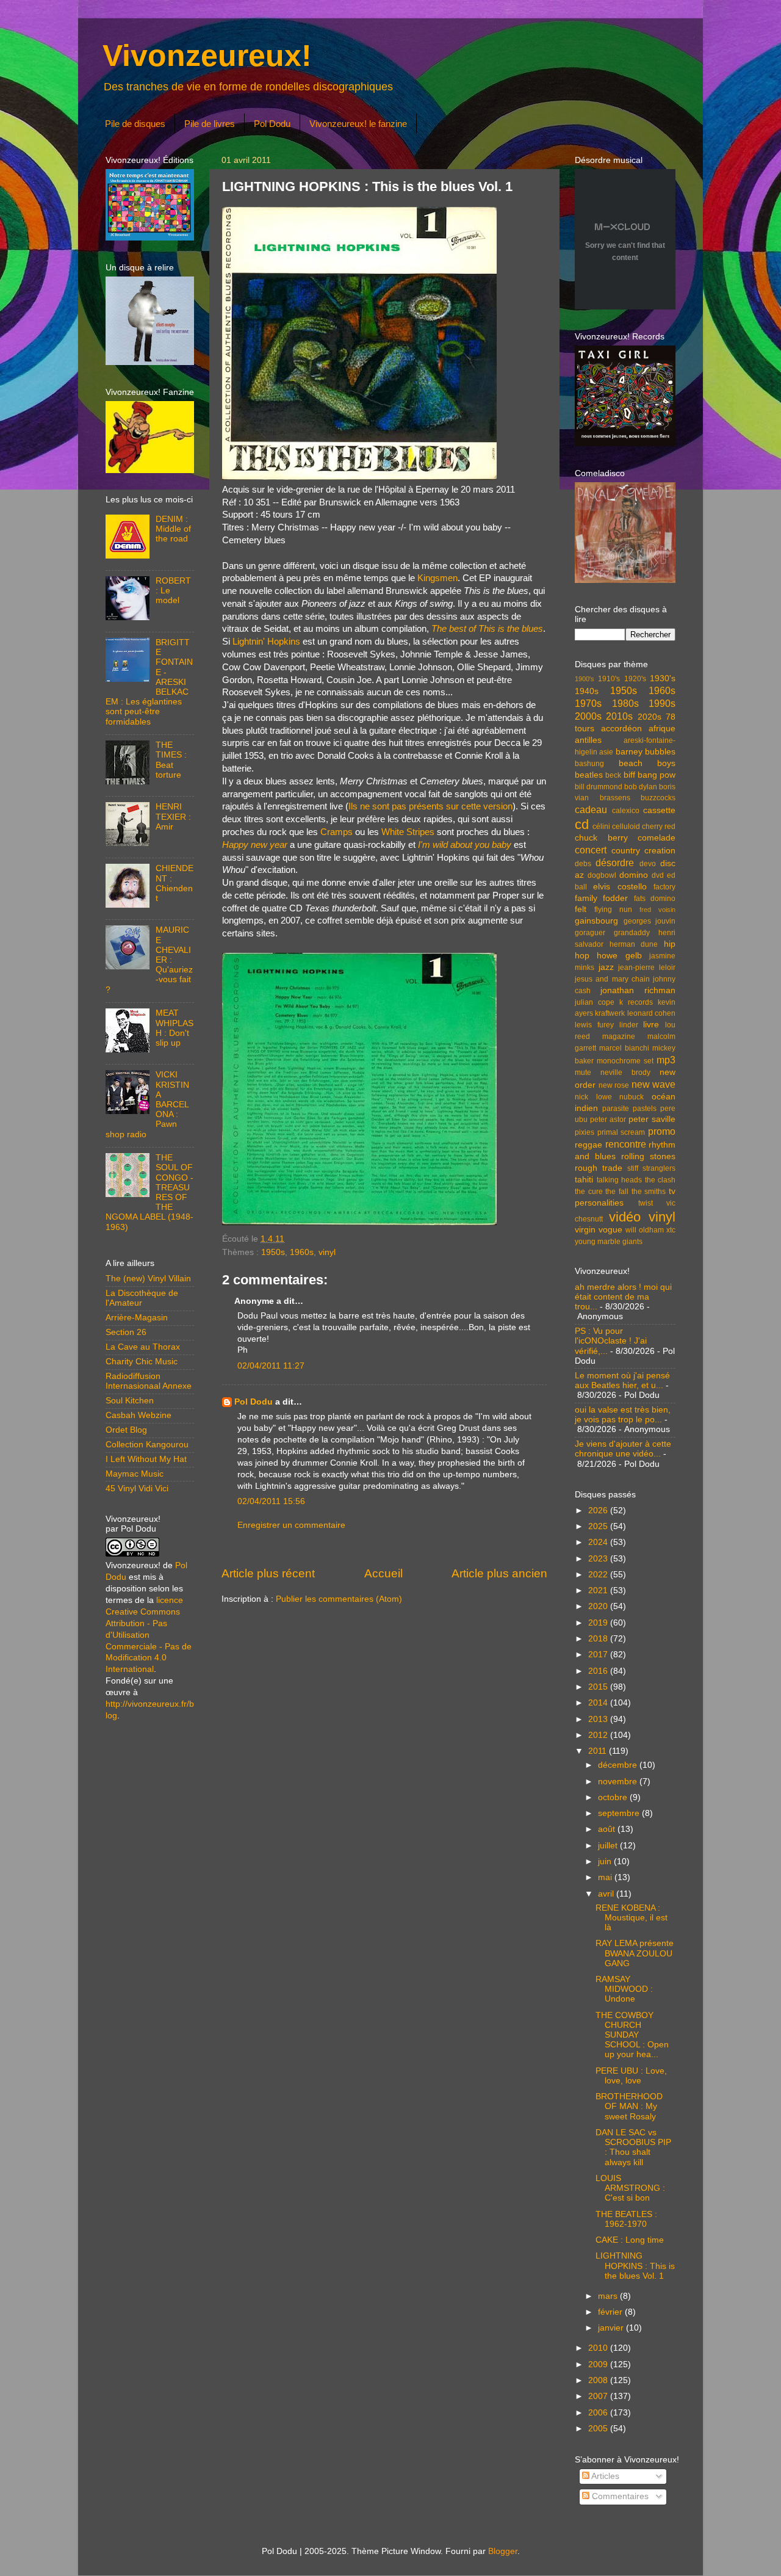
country (626, 851)
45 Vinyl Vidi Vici (137, 1489)
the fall (617, 1192)
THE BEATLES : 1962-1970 (626, 2219)
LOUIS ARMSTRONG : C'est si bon (630, 2188)
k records (636, 1002)
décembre (619, 1765)
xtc (671, 1230)
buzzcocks (658, 798)
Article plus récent (268, 1573)
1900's (585, 679)
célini (601, 827)
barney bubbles (646, 752)
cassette (659, 810)
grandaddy (632, 933)
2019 (599, 1623)
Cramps (337, 832)
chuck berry (601, 838)
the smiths (649, 1192)
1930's (663, 678)
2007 (599, 2396)
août (608, 1829)
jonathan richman (638, 990)
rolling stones (648, 1156)
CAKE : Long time (630, 2240)
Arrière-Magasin (137, 1318)
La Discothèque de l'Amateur (142, 1298)
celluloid (626, 827)
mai (606, 1877)
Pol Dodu (272, 124)
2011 (599, 1751)
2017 (599, 1655)
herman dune (634, 944)
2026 (599, 1511)
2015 (599, 1687)
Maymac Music (135, 1474)
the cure (589, 1192)
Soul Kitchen (130, 1401)
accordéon (621, 729)
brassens (615, 798)
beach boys (647, 763)
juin (606, 1861)
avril (607, 1894)
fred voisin (657, 910)
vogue (610, 1230)
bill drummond (599, 787)
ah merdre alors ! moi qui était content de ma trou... (623, 1297)
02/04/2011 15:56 (271, 1501)
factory (664, 887)
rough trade (599, 1168)
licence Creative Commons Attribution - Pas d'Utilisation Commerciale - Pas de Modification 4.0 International (149, 1635)
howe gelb (619, 956)
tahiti (584, 1180)
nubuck (632, 1097)
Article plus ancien (499, 1573)
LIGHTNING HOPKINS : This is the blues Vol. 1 (635, 2266)
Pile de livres (210, 124)
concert (591, 850)
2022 (599, 1575)
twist (646, 1203)
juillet (609, 1846)
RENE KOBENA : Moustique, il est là (632, 1918)
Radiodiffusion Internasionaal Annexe (149, 1381)
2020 (599, 1606)
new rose (614, 1085)
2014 (599, 1703)
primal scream (621, 1132)
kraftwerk (610, 1013)
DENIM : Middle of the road (173, 529)
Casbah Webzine (139, 1415)
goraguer (590, 933)
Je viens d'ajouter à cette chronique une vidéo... (623, 1449)
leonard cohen (651, 1013)
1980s (625, 703)
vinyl (327, 1252)
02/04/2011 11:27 (271, 1366)
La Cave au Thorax (143, 1347)
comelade (657, 838)
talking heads (620, 1180)
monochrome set (625, 1061)
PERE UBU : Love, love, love (631, 2076)
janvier (612, 2328)
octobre (614, 1797)
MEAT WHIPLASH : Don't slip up (175, 1028)
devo (648, 864)
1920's (635, 679)
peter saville (652, 1119)
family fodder (601, 898)
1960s (302, 1252)
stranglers (659, 1168)
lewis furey (594, 1025)
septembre (620, 1813)
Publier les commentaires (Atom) (339, 1599)
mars (609, 2296)
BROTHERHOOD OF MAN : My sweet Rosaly (629, 2106)
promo (662, 1131)
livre (651, 1025)
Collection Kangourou (147, 1445)
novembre (619, 1782)
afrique (662, 729)
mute (583, 1073)
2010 (599, 2348)
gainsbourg (596, 921)
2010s (619, 716)
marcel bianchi (624, 1048)
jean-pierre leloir (647, 968)
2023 (599, 1559)
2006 (599, 2413)
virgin (585, 1230)
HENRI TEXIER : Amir (173, 816)
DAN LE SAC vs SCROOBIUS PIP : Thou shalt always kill (633, 2147)
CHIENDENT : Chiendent (175, 883)
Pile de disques (135, 124)
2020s (650, 717)
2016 (599, 1671)
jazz (606, 967)
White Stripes (408, 832)
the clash (660, 1180)
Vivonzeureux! (207, 56)
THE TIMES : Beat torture (171, 760)
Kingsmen (437, 578)
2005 (599, 2429)
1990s (662, 703)
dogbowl (602, 875)
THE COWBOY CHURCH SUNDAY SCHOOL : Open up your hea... (632, 2035)
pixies (585, 1132)
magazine (619, 1037)
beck (613, 775)
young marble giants (609, 1242)
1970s (588, 703)
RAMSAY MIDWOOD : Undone (624, 1989)
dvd (658, 875)
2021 (599, 1590)
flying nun (613, 910)
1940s (587, 691)
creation (660, 851)
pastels (645, 1109)
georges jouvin (650, 921)
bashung (589, 764)
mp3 (666, 1060)
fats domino (655, 899)
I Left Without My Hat (146, 1459)
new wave (654, 1084)
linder (629, 1025)
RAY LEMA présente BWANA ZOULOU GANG (635, 1953)
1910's (609, 679)
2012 (599, 1735)
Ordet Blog (126, 1430)
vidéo (625, 1217)
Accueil (383, 1573)
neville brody (625, 1073)
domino (634, 875)
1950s (273, 1252)
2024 (599, 1542)
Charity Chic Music (142, 1362)
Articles (604, 2476)
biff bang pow (650, 775)
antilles (588, 740)
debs (583, 864)
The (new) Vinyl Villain (148, 1279)
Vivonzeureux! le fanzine (358, 124)
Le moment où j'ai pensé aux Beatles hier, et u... (622, 1380)
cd (582, 824)
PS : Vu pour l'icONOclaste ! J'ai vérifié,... (611, 1341)
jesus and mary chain (612, 979)
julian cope (595, 1002)
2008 (599, 2380)
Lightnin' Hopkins (266, 642)
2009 (599, 2364)
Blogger (503, 2551)
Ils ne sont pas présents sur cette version (430, 806)
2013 (599, 1719)
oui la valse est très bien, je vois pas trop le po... (623, 1415)
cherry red (659, 827)
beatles (589, 775)
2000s (588, 716)
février (611, 2312)
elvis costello (620, 887)
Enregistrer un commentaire (291, 1525)
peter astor (608, 1120)
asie (606, 752)
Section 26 (126, 1332)
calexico (626, 811)
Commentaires (619, 2496)
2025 (599, 1526)
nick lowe (593, 1097)
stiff (633, 1168)
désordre (615, 863)
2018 (599, 1639)
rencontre (626, 1144)
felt (581, 909)
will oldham (645, 1230)
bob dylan (641, 787)
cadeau (591, 809)
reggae (588, 1145)
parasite (616, 1109)
